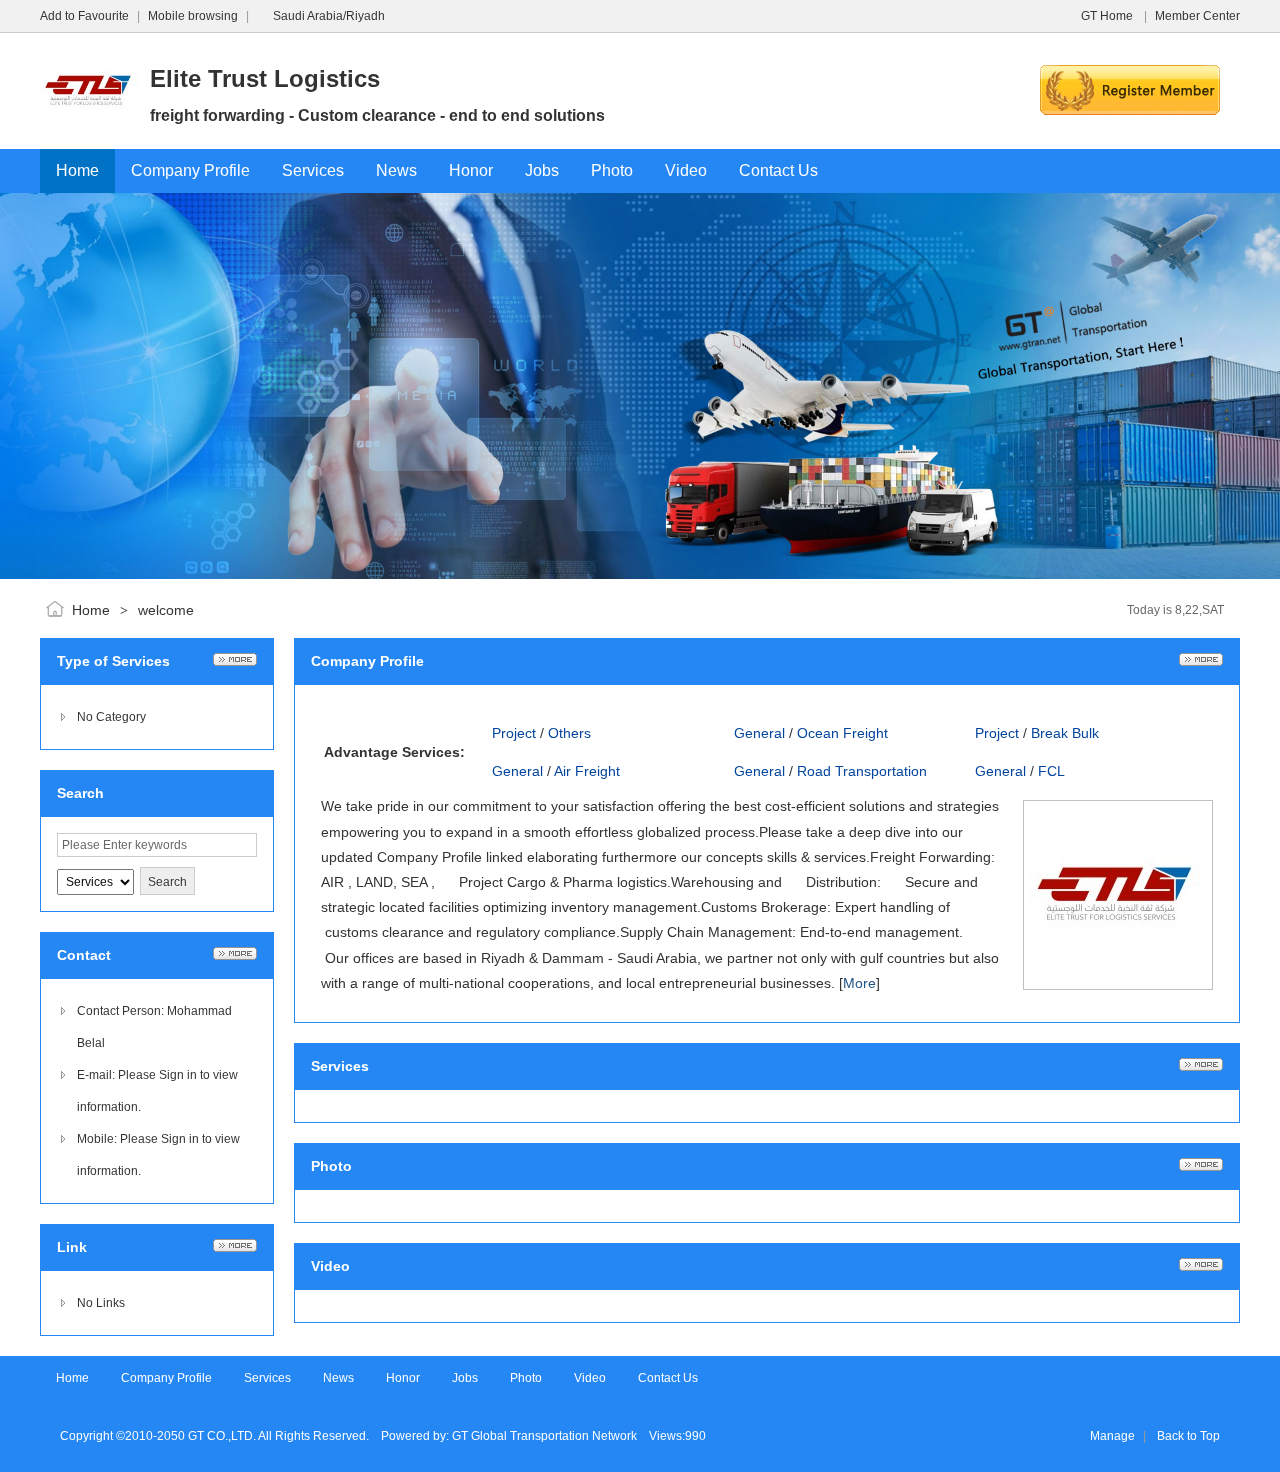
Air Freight (587, 771)
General (759, 733)
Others (569, 733)
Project (514, 733)
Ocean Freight (842, 733)
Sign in (178, 1075)
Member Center (1197, 16)
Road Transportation (862, 771)
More (859, 983)
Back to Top (1188, 1436)
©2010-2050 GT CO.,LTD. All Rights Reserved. (242, 1436)
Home (91, 610)
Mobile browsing (193, 16)
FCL (1051, 771)
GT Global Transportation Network (544, 1436)
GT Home (1108, 16)
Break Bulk (1065, 733)
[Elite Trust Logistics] (90, 137)
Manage (1112, 1436)
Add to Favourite (84, 16)
